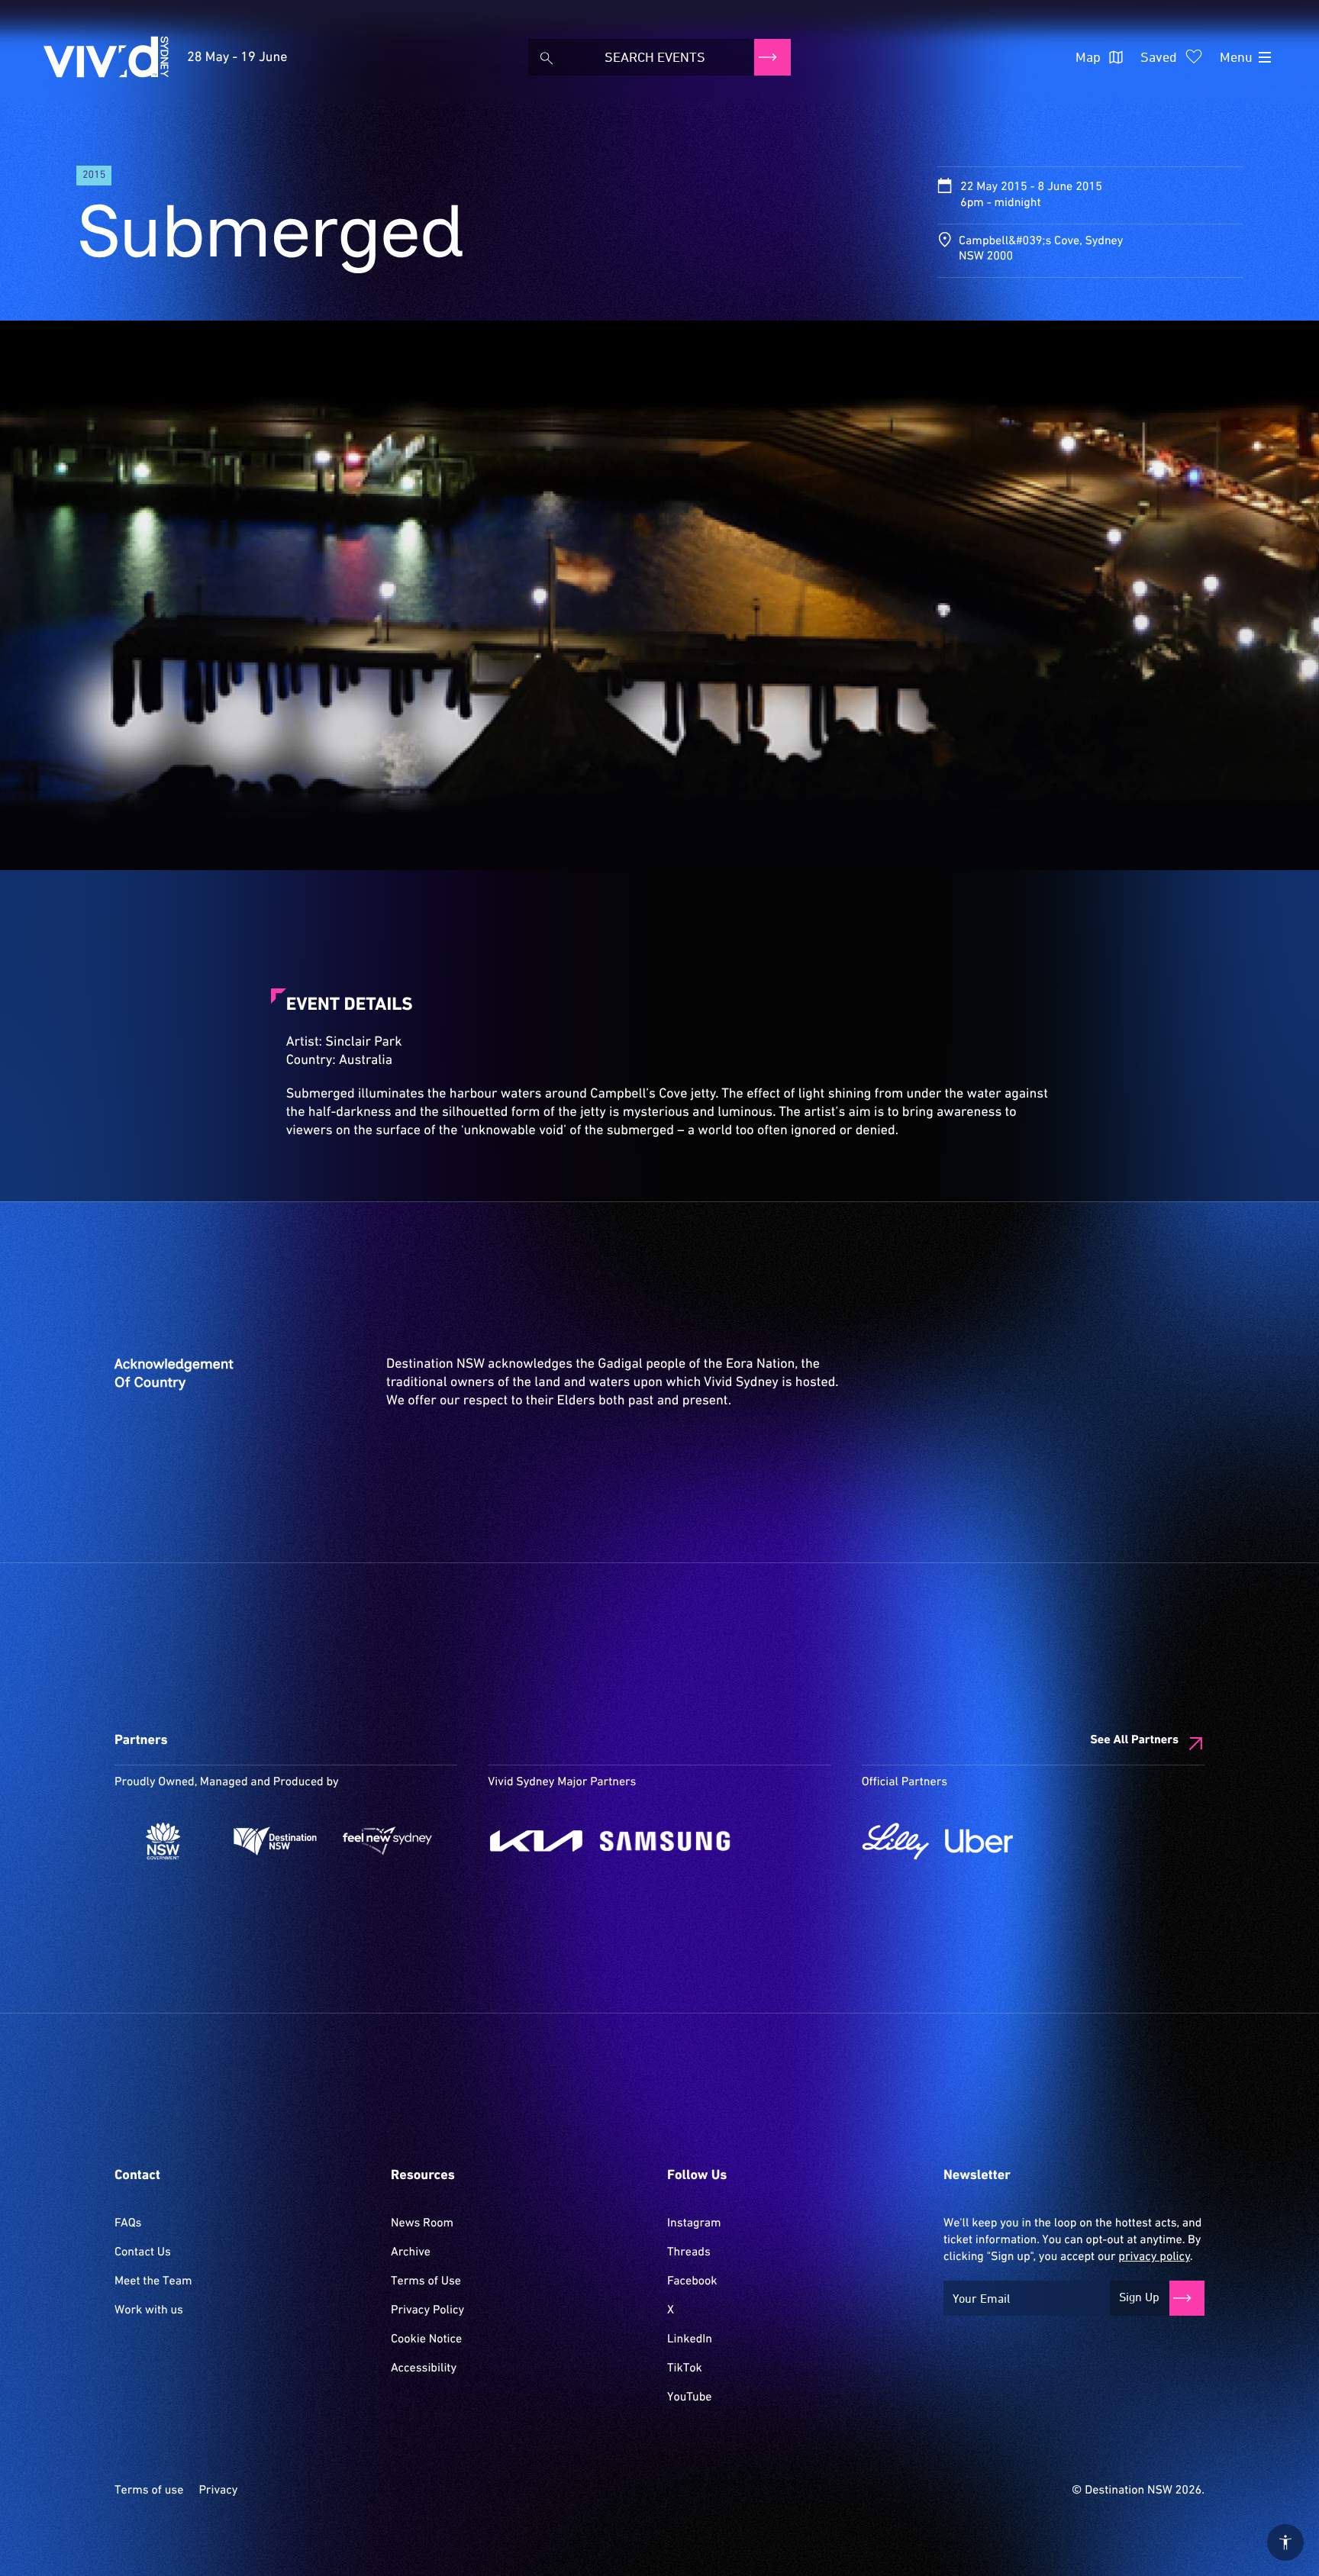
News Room (422, 2223)
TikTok (685, 2368)
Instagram (694, 2223)
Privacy (218, 2491)
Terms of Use (426, 2281)
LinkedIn (690, 2339)
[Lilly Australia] (896, 1841)
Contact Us (143, 2252)
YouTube (689, 2397)
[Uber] (979, 1841)
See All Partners (1134, 1740)
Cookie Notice (426, 2339)
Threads (689, 2252)
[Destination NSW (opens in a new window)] (275, 1841)
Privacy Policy (427, 2310)
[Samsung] (665, 1841)
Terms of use (149, 2491)
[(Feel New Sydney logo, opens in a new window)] (387, 1841)
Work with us (149, 2310)
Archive (411, 2252)
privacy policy (1154, 2257)
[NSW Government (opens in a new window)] (163, 1841)
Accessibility (424, 2368)
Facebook (692, 2281)
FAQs (128, 2223)
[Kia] (536, 1841)
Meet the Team (153, 2281)
